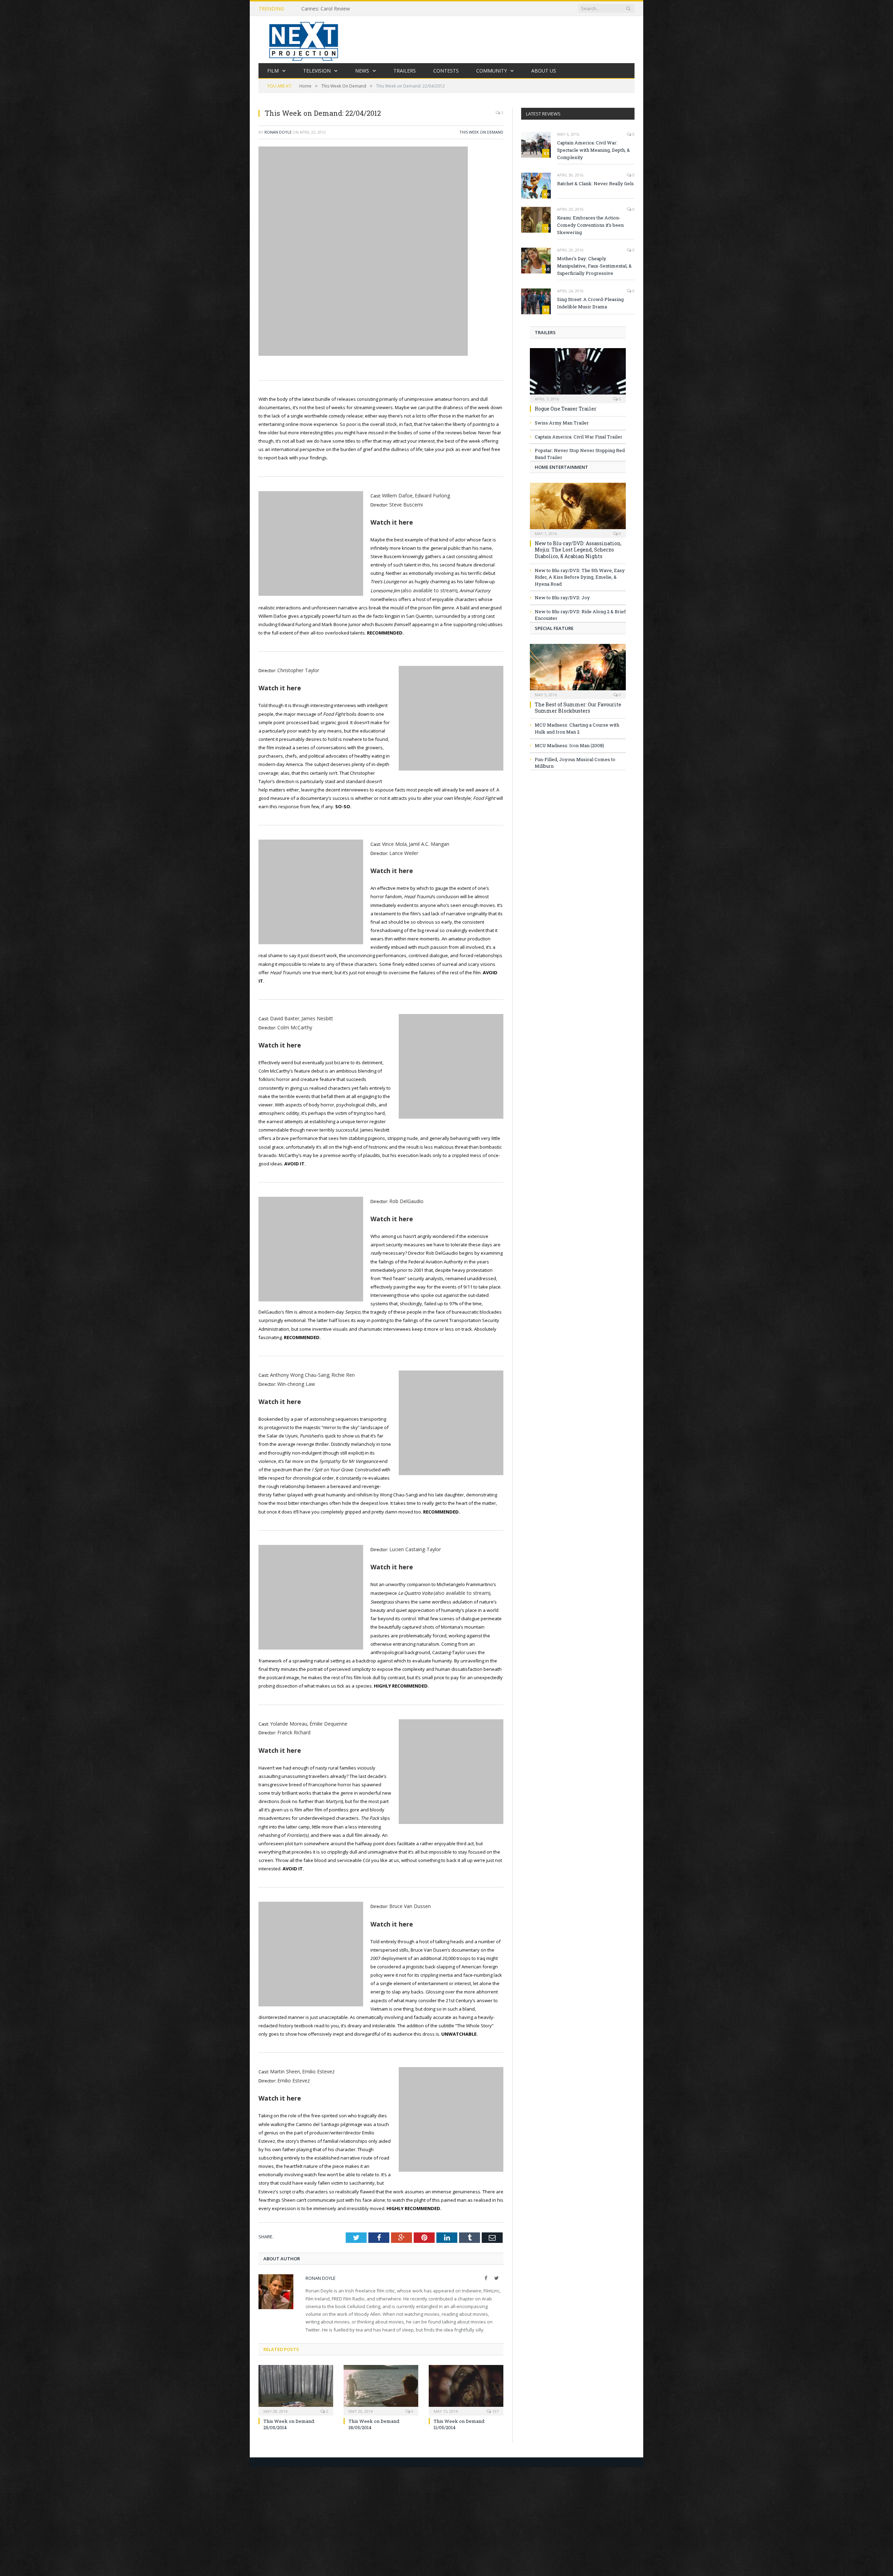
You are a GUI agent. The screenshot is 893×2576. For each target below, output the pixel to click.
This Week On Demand (481, 132)
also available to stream (428, 589)
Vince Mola (393, 841)
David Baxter (284, 1014)
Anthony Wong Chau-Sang (298, 1369)
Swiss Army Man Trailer (562, 423)
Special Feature (554, 628)
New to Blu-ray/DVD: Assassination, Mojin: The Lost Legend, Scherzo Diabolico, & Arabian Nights (578, 550)
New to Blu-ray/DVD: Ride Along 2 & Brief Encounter (580, 615)
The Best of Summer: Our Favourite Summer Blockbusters (578, 708)
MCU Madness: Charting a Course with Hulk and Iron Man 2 (577, 728)
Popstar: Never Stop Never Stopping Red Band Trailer (580, 454)
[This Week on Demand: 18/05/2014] (381, 2378)
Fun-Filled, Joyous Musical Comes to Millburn (575, 763)
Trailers (405, 71)
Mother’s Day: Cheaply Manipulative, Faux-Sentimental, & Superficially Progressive (594, 266)
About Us (544, 71)
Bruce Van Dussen (409, 1897)
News (362, 71)
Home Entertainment (561, 467)
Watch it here (392, 521)
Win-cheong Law (295, 1377)
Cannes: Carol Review (326, 9)
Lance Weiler (403, 850)
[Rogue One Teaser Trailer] (578, 373)
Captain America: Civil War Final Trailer (579, 437)
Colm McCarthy (293, 1023)
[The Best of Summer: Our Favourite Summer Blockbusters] (578, 669)
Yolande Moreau (288, 1715)
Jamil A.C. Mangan (426, 841)
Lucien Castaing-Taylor (413, 1542)
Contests (446, 71)
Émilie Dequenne (325, 1715)
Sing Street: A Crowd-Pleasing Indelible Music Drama (590, 303)
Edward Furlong (429, 495)
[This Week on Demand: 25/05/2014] (296, 2378)
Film (273, 71)
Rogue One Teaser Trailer (566, 409)
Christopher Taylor (297, 668)
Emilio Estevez (316, 2061)
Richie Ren (339, 1369)
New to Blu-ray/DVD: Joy (562, 598)
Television (317, 71)
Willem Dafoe (396, 495)
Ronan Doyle (278, 132)
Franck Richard (293, 1723)
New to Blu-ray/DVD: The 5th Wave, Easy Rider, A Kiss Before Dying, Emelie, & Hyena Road (580, 577)
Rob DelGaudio (405, 1196)
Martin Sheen (284, 2061)
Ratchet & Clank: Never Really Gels (595, 183)
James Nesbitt (314, 1014)
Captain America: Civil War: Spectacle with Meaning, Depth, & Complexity (594, 150)
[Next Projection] (304, 40)
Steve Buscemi (405, 504)
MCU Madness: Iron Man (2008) (569, 745)
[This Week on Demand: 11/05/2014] (466, 2378)
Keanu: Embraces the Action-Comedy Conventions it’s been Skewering (590, 225)
